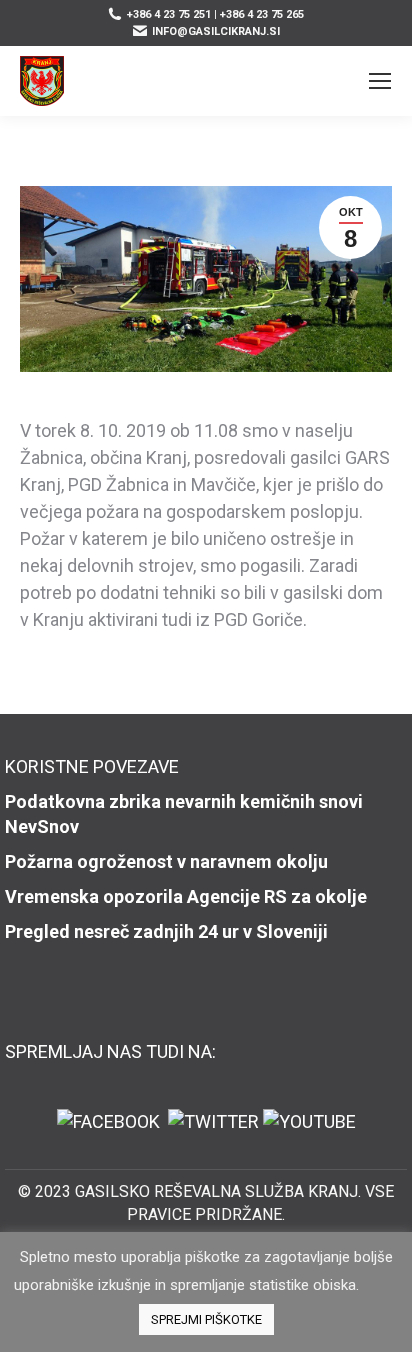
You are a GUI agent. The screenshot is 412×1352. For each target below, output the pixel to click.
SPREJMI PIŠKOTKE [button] (206, 1319)
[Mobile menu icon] (380, 81)
